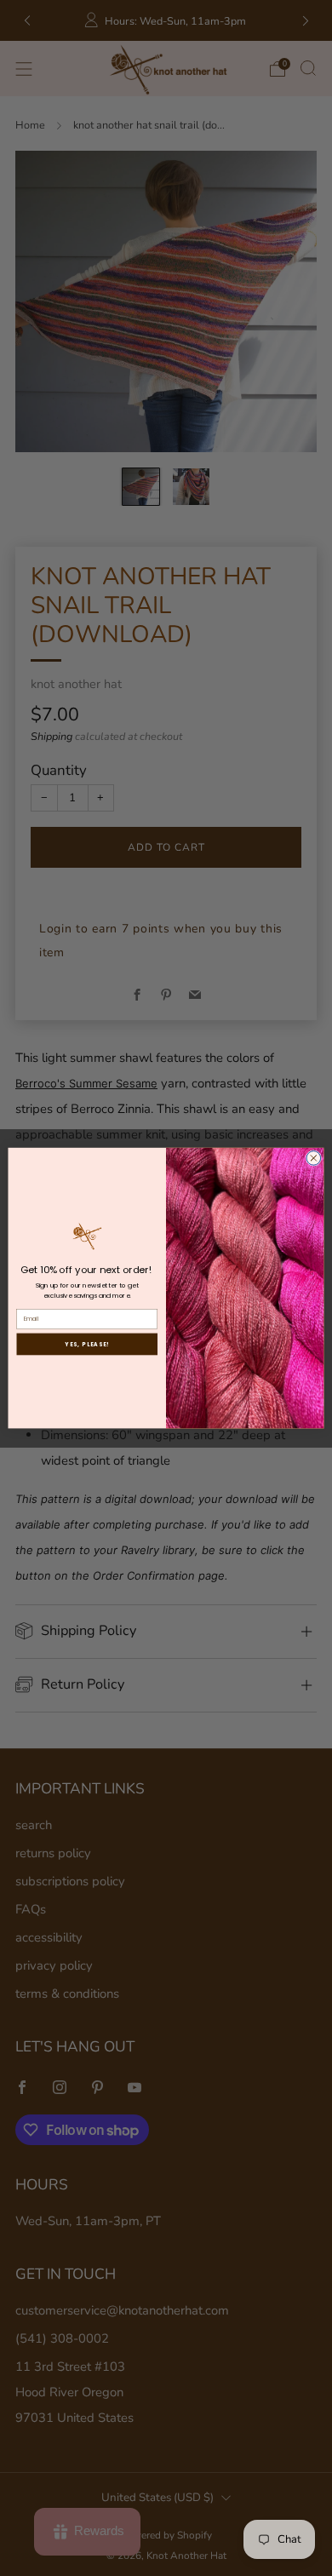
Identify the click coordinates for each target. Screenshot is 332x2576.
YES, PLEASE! (87, 1344)
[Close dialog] (314, 1158)
